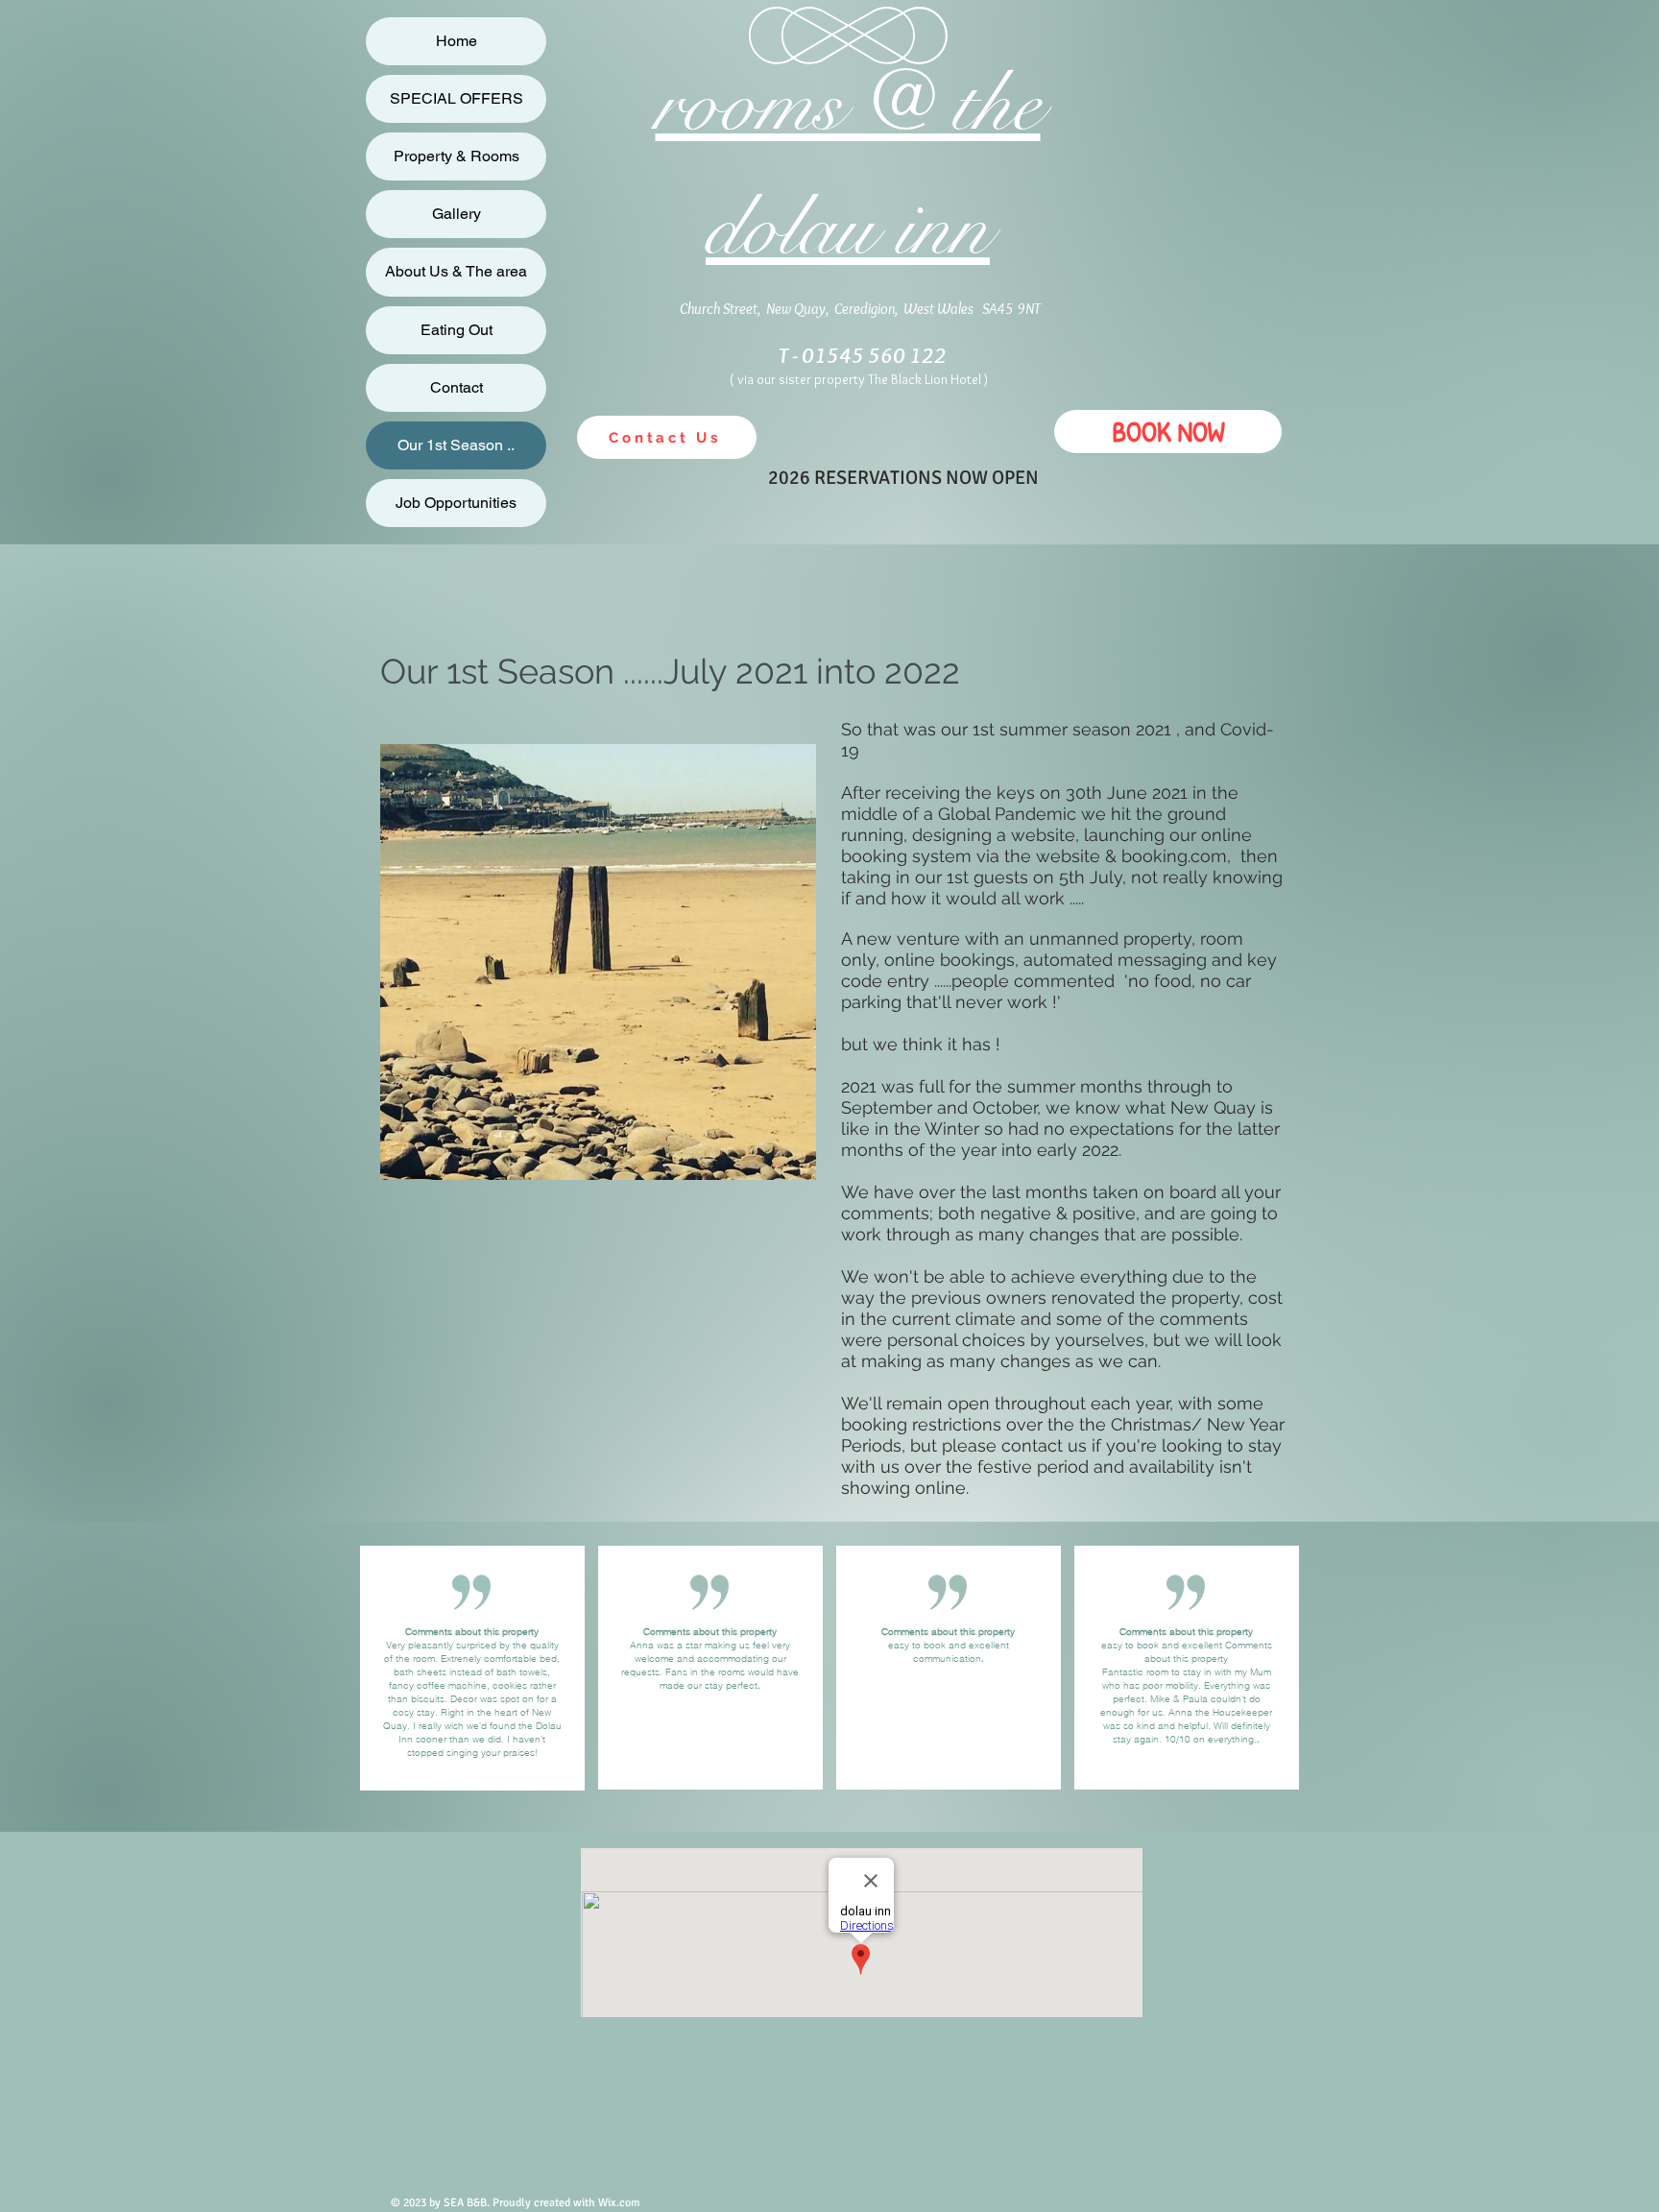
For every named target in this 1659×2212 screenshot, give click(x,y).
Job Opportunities (456, 503)
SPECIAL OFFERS (457, 98)
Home (457, 41)
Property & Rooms (457, 156)
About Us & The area (456, 271)
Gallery (457, 214)
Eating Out (457, 330)
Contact (457, 387)
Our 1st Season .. (456, 445)
